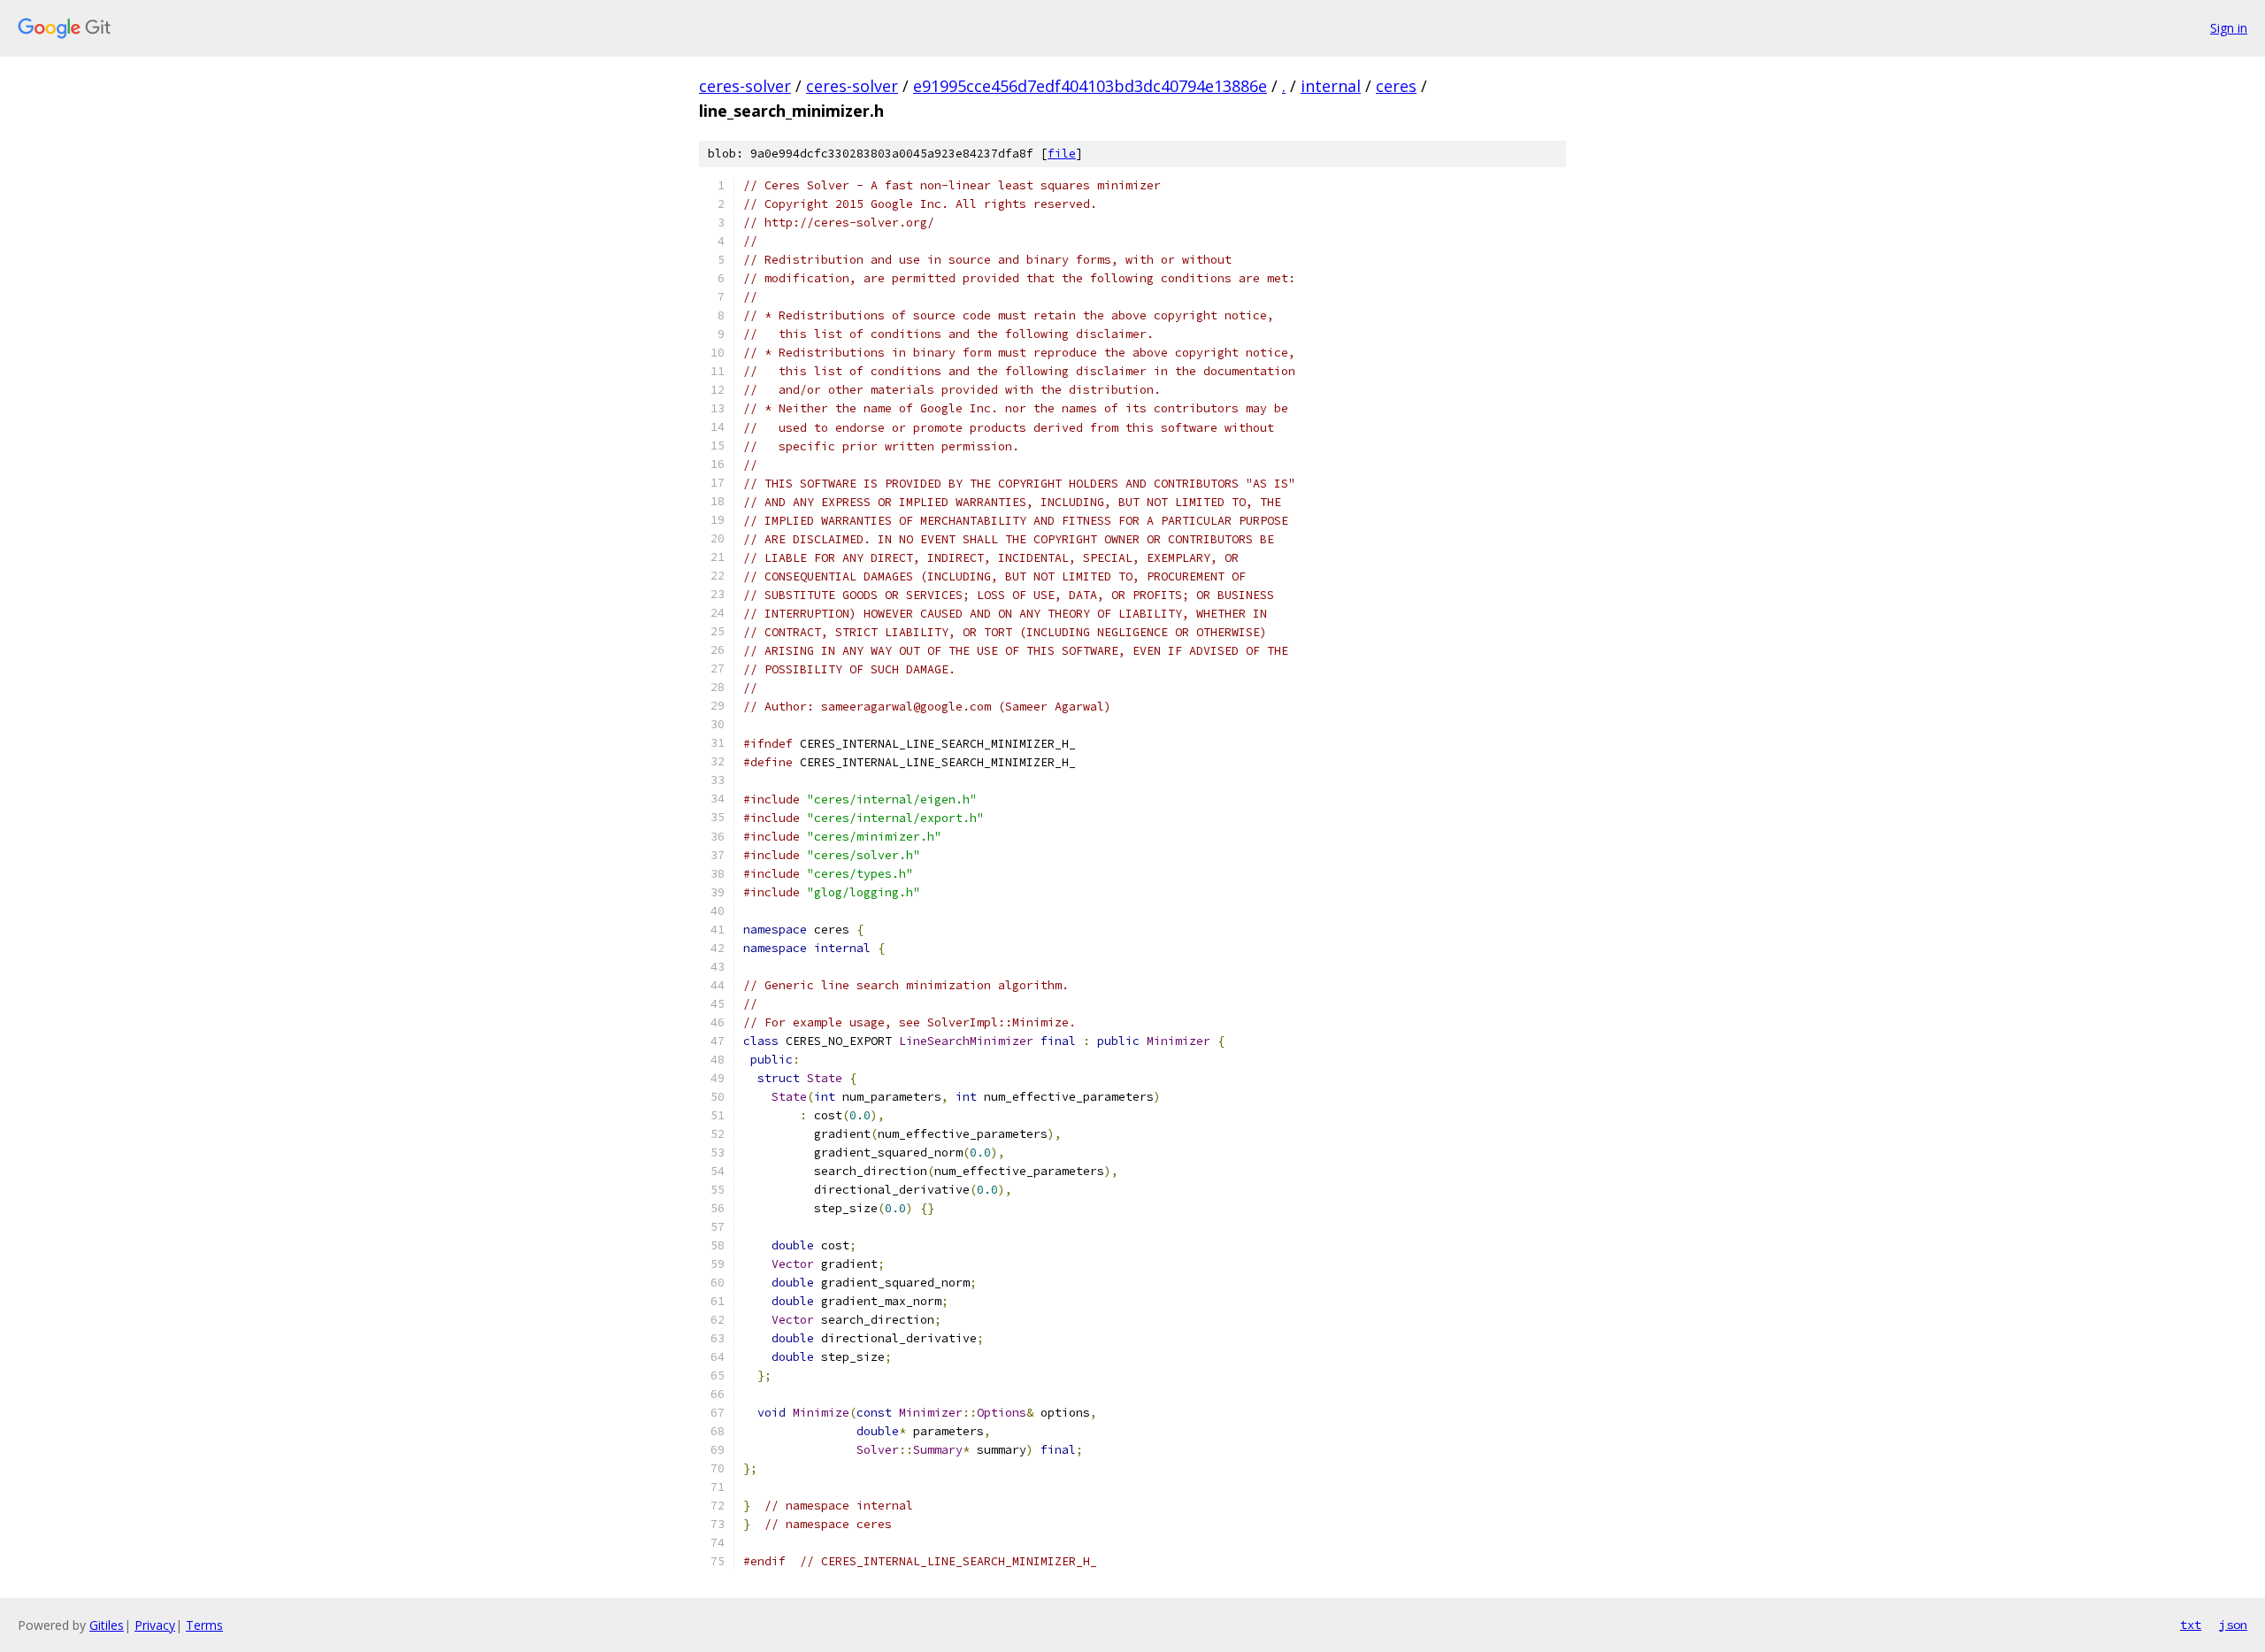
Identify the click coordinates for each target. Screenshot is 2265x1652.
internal (1331, 86)
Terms (204, 1625)
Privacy (155, 1625)
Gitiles (107, 1625)
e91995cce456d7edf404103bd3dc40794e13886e (1090, 86)
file (1062, 154)
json (2233, 1625)
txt (2191, 1625)
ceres (1396, 86)
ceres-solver (745, 86)
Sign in (2229, 28)
